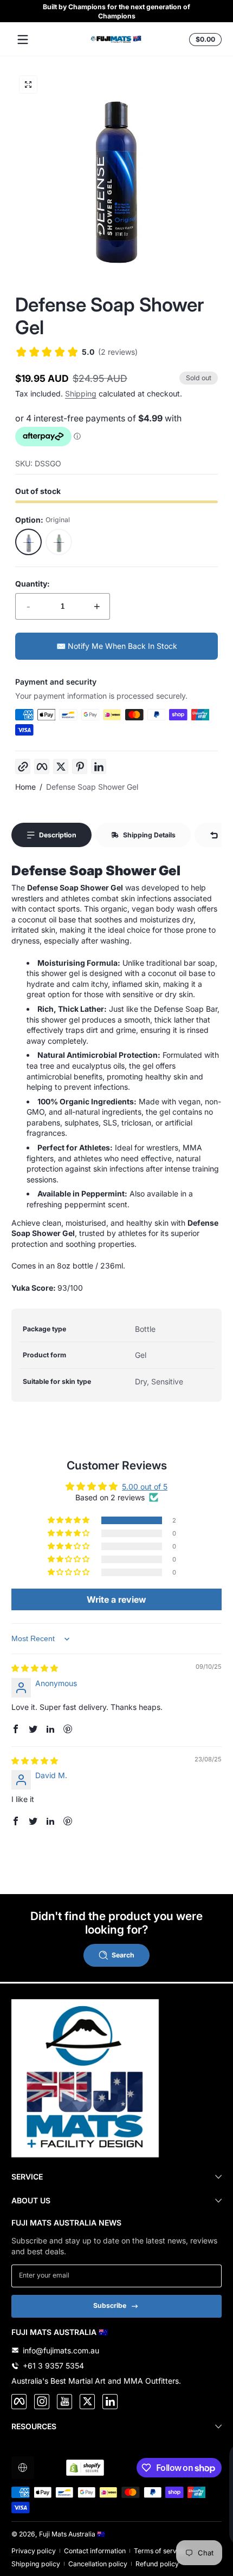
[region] (116, 11)
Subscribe (110, 2305)
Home (25, 787)
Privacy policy (34, 2551)
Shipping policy (36, 2564)
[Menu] (23, 40)
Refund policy (157, 2564)
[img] (35, 1668)
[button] (204, 40)
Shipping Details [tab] (149, 835)
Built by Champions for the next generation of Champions (116, 11)
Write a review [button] (116, 1599)
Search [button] (123, 1955)
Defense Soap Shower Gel (92, 787)
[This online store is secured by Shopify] (85, 2468)
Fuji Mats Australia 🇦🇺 (72, 2534)
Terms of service (160, 2551)
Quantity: (33, 584)
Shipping (81, 393)
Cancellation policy (98, 2564)
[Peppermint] (59, 542)
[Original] (29, 542)
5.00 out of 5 (145, 1487)
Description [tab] (58, 835)
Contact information (95, 2551)
